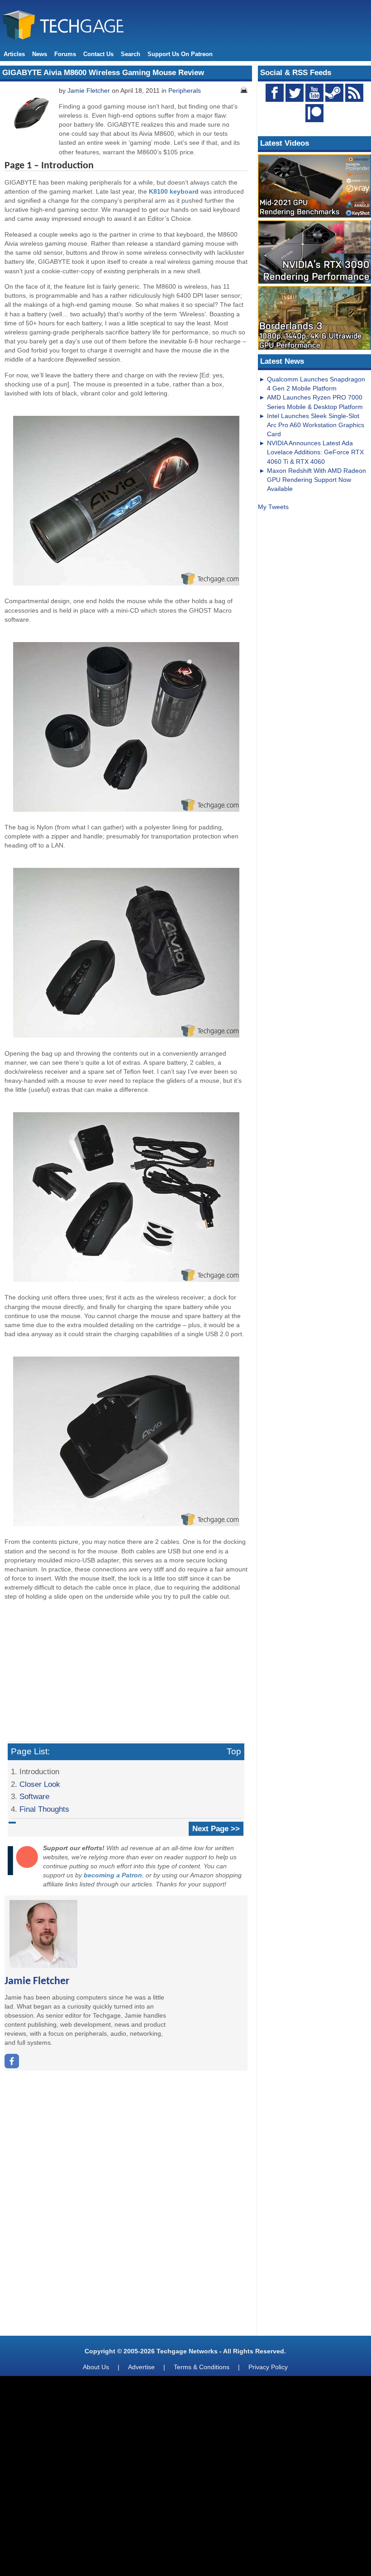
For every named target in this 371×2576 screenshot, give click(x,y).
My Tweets (273, 507)
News (40, 54)
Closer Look (40, 1784)
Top (234, 1751)
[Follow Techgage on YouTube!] (314, 93)
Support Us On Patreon (180, 54)
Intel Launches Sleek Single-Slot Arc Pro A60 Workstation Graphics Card (316, 425)
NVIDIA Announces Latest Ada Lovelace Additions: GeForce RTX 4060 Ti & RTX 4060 (315, 452)
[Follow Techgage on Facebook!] (275, 93)
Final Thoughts (44, 1809)
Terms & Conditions (202, 2367)
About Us (96, 2367)
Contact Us (98, 54)
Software (34, 1796)
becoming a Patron (113, 1875)
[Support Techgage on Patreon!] (314, 120)
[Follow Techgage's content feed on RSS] (354, 93)
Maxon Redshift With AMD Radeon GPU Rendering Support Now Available (316, 480)
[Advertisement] (126, 1671)
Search (131, 54)
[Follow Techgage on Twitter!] (295, 93)
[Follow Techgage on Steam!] (334, 93)
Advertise (141, 2367)
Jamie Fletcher (89, 90)
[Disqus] (126, 2206)
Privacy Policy (268, 2367)
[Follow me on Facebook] (12, 2066)
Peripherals (185, 90)
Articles (14, 54)
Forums (65, 54)
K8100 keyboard (174, 191)
